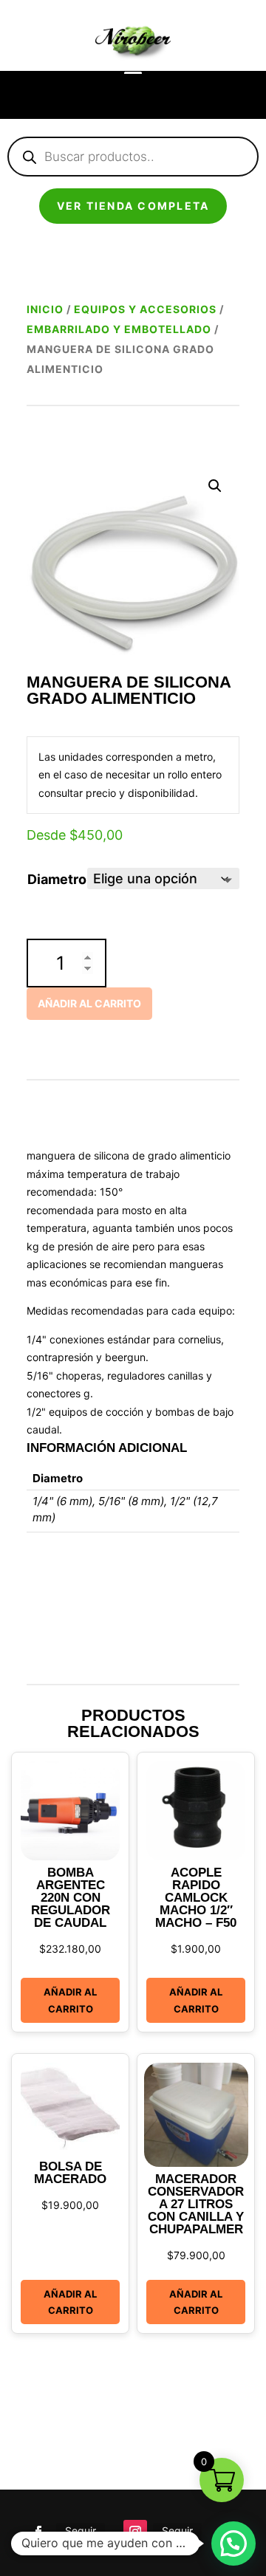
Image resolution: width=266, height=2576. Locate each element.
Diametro (57, 879)
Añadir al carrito (89, 1003)
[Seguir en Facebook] (38, 2532)
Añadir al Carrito (70, 2000)
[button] (215, 486)
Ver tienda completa (133, 206)
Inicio (45, 309)
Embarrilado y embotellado (119, 329)
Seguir (81, 2531)
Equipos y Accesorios (145, 309)
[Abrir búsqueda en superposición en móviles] (133, 157)
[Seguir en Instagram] (135, 2532)
